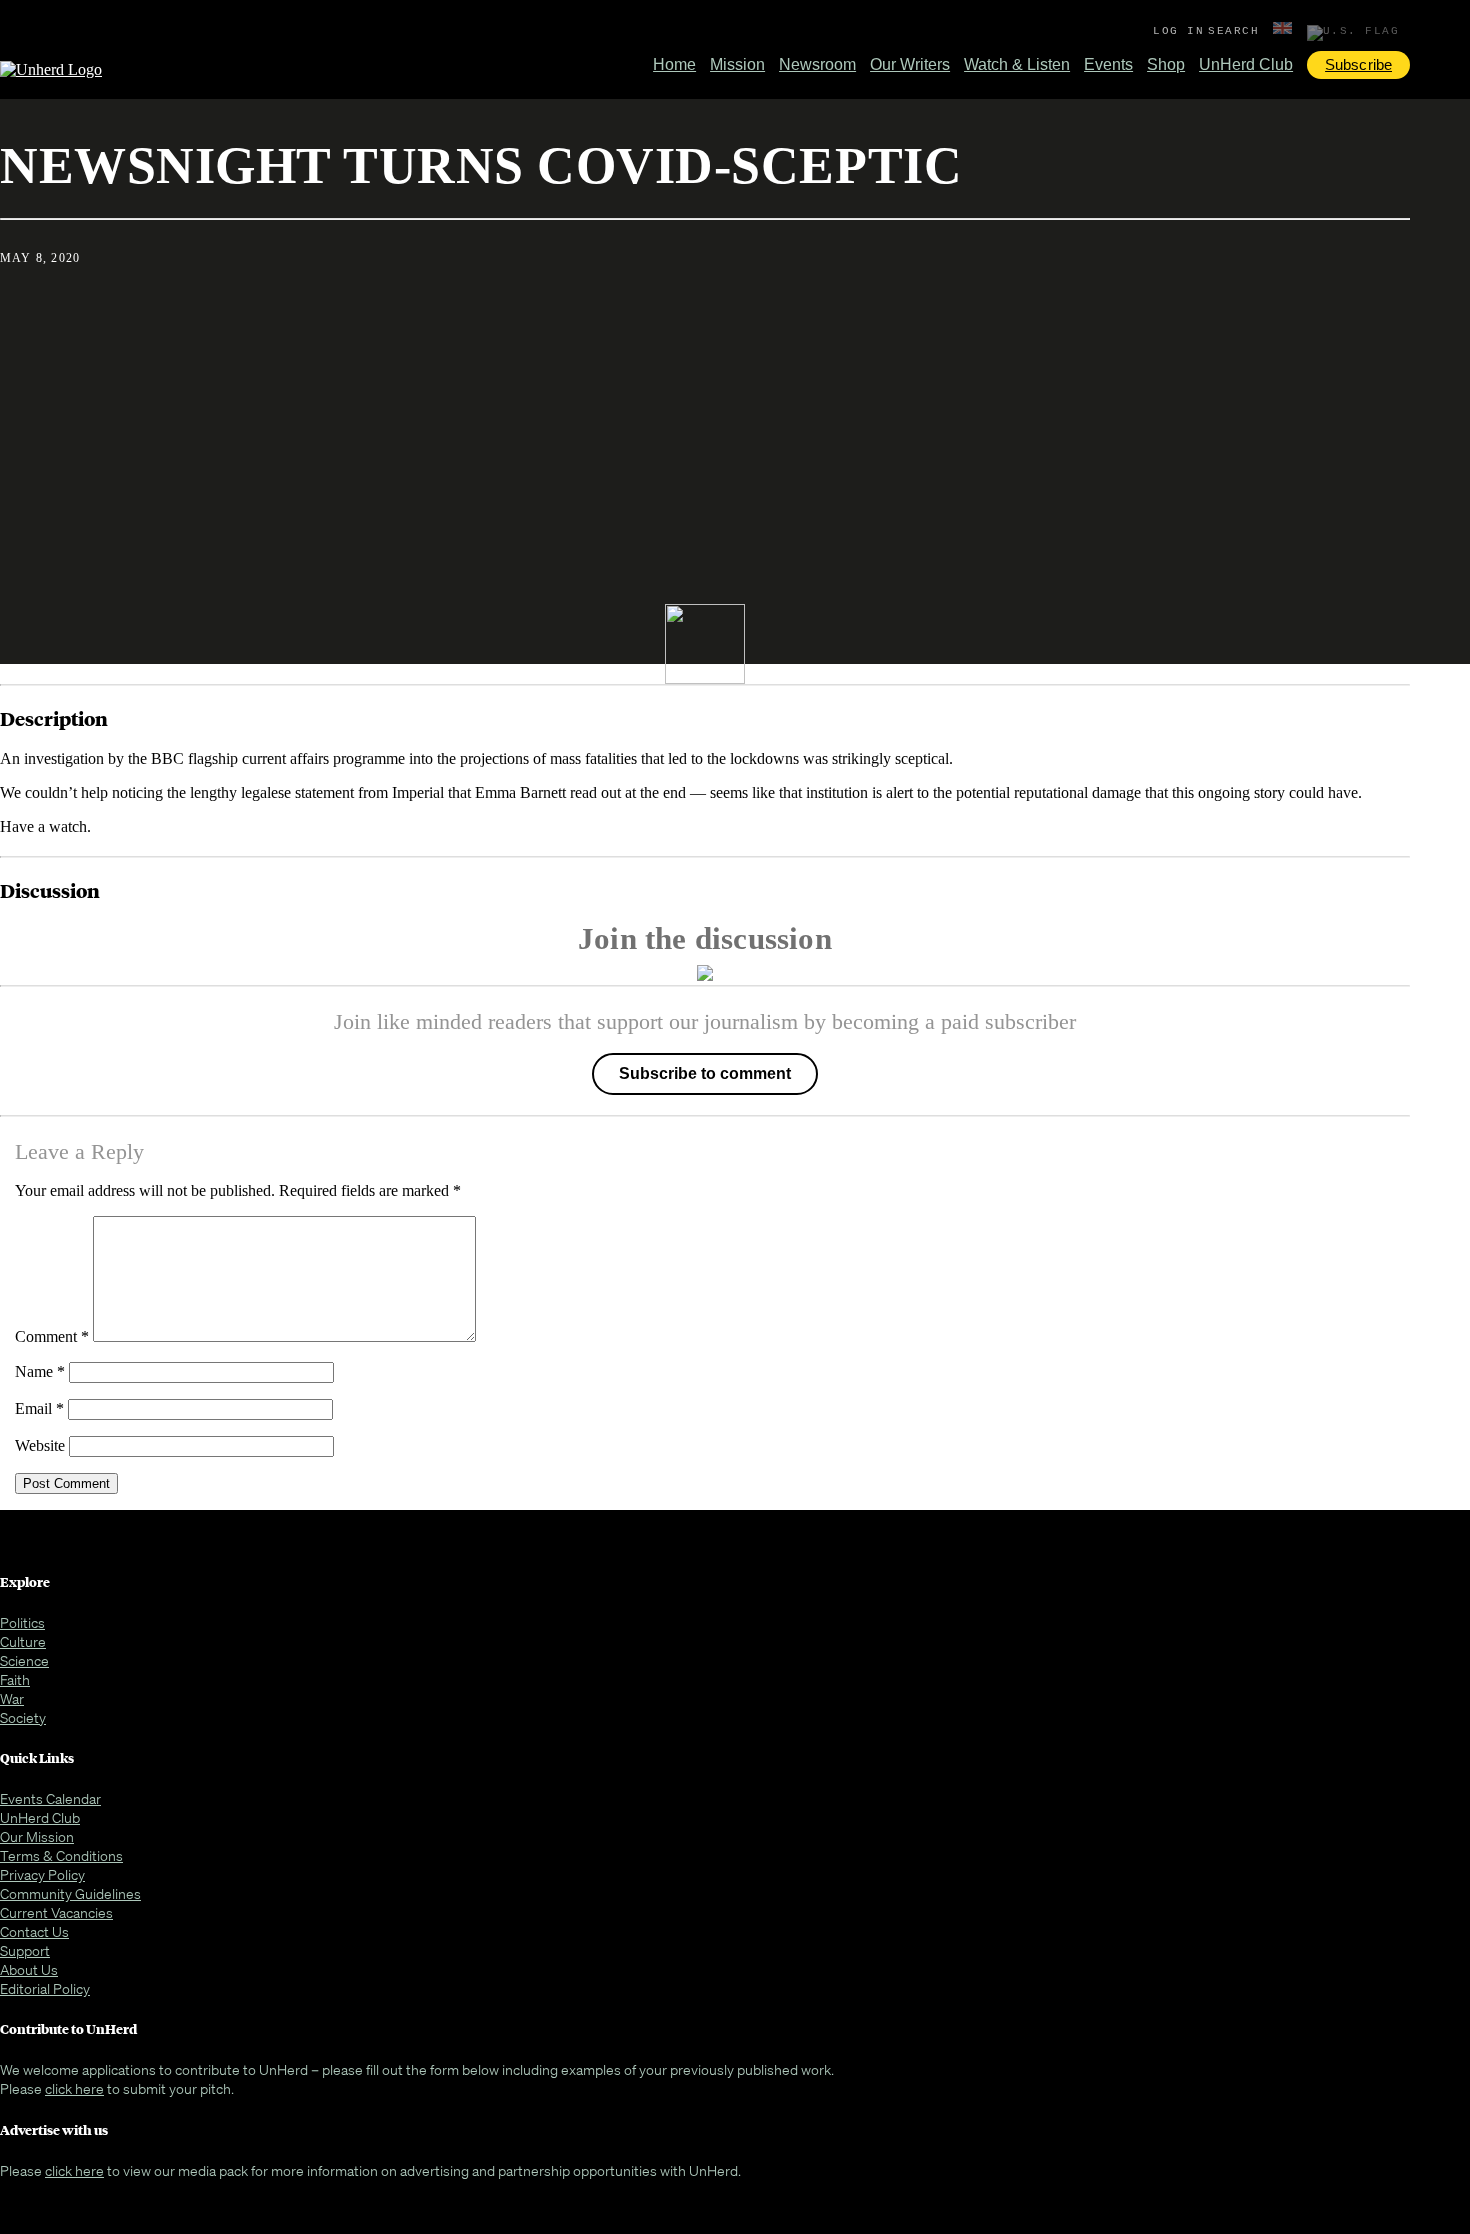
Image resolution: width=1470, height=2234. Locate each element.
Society (23, 1717)
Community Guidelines (70, 1893)
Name (40, 1371)
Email (39, 1408)
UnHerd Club (1246, 64)
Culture (23, 1641)
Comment (52, 1336)
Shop (1166, 64)
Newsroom (817, 64)
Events (1108, 64)
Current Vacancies (56, 1912)
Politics (22, 1622)
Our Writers (910, 64)
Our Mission (37, 1836)
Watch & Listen (1017, 64)
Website (40, 1445)
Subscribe (1358, 64)
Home (674, 64)
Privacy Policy (42, 1874)
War (12, 1698)
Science (24, 1660)
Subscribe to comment (705, 1073)
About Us (29, 1969)
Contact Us (34, 1931)
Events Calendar (50, 1798)
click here (74, 2088)
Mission (737, 64)
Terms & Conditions (61, 1855)
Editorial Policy (45, 1988)
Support (25, 1950)
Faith (15, 1679)
